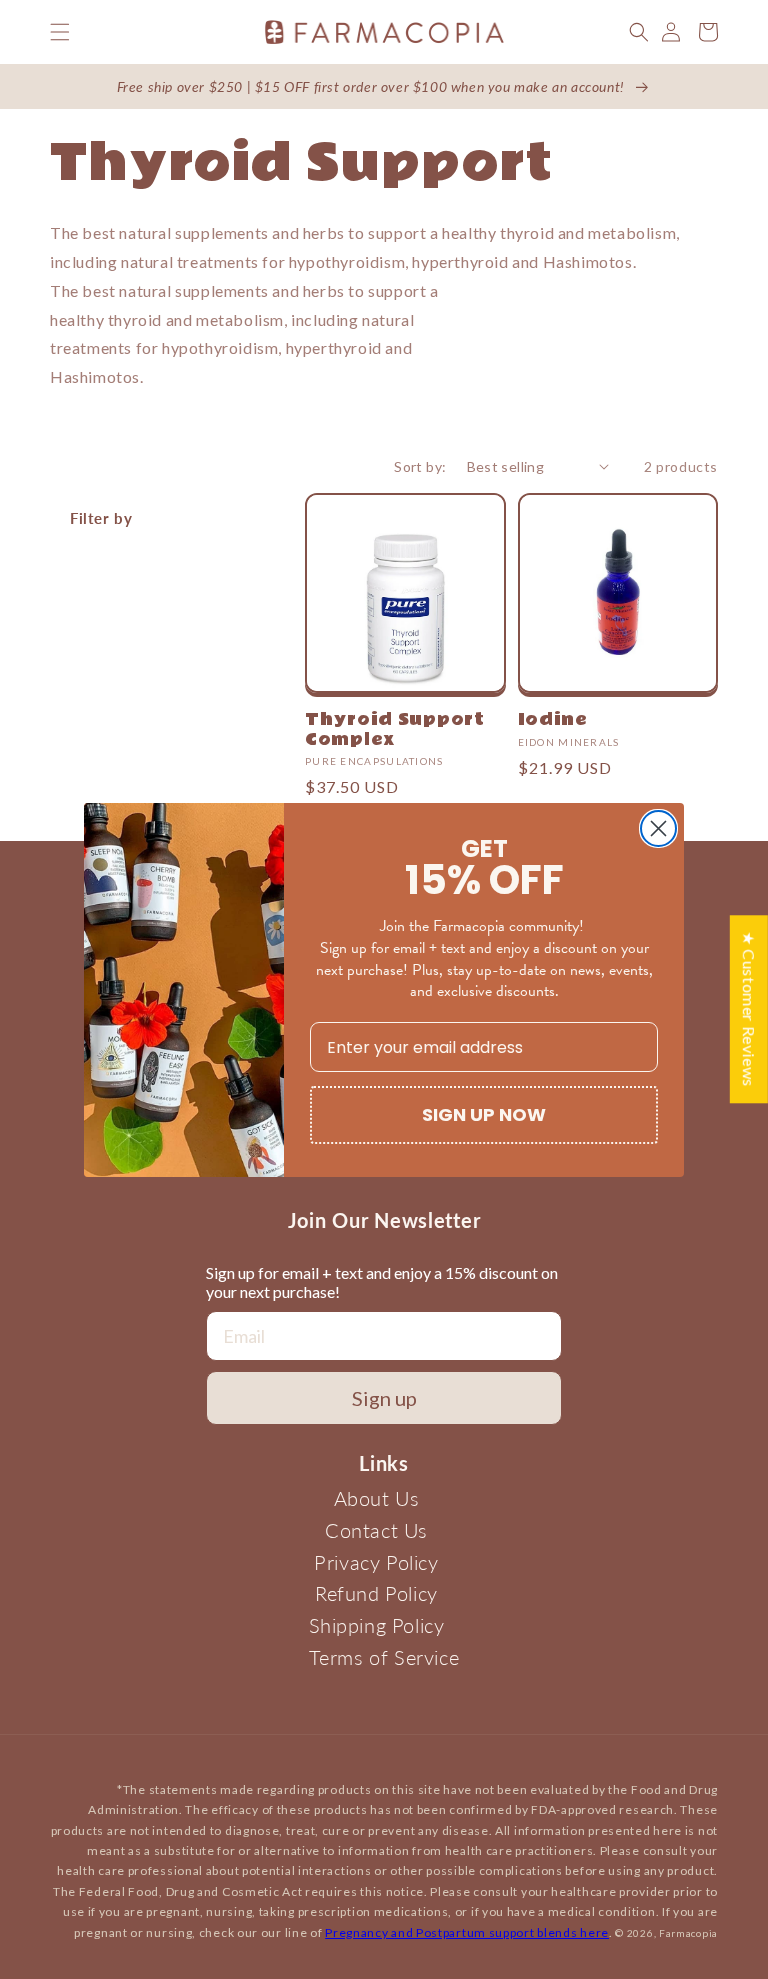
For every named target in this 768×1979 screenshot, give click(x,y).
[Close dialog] (658, 828)
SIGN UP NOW (484, 1114)
